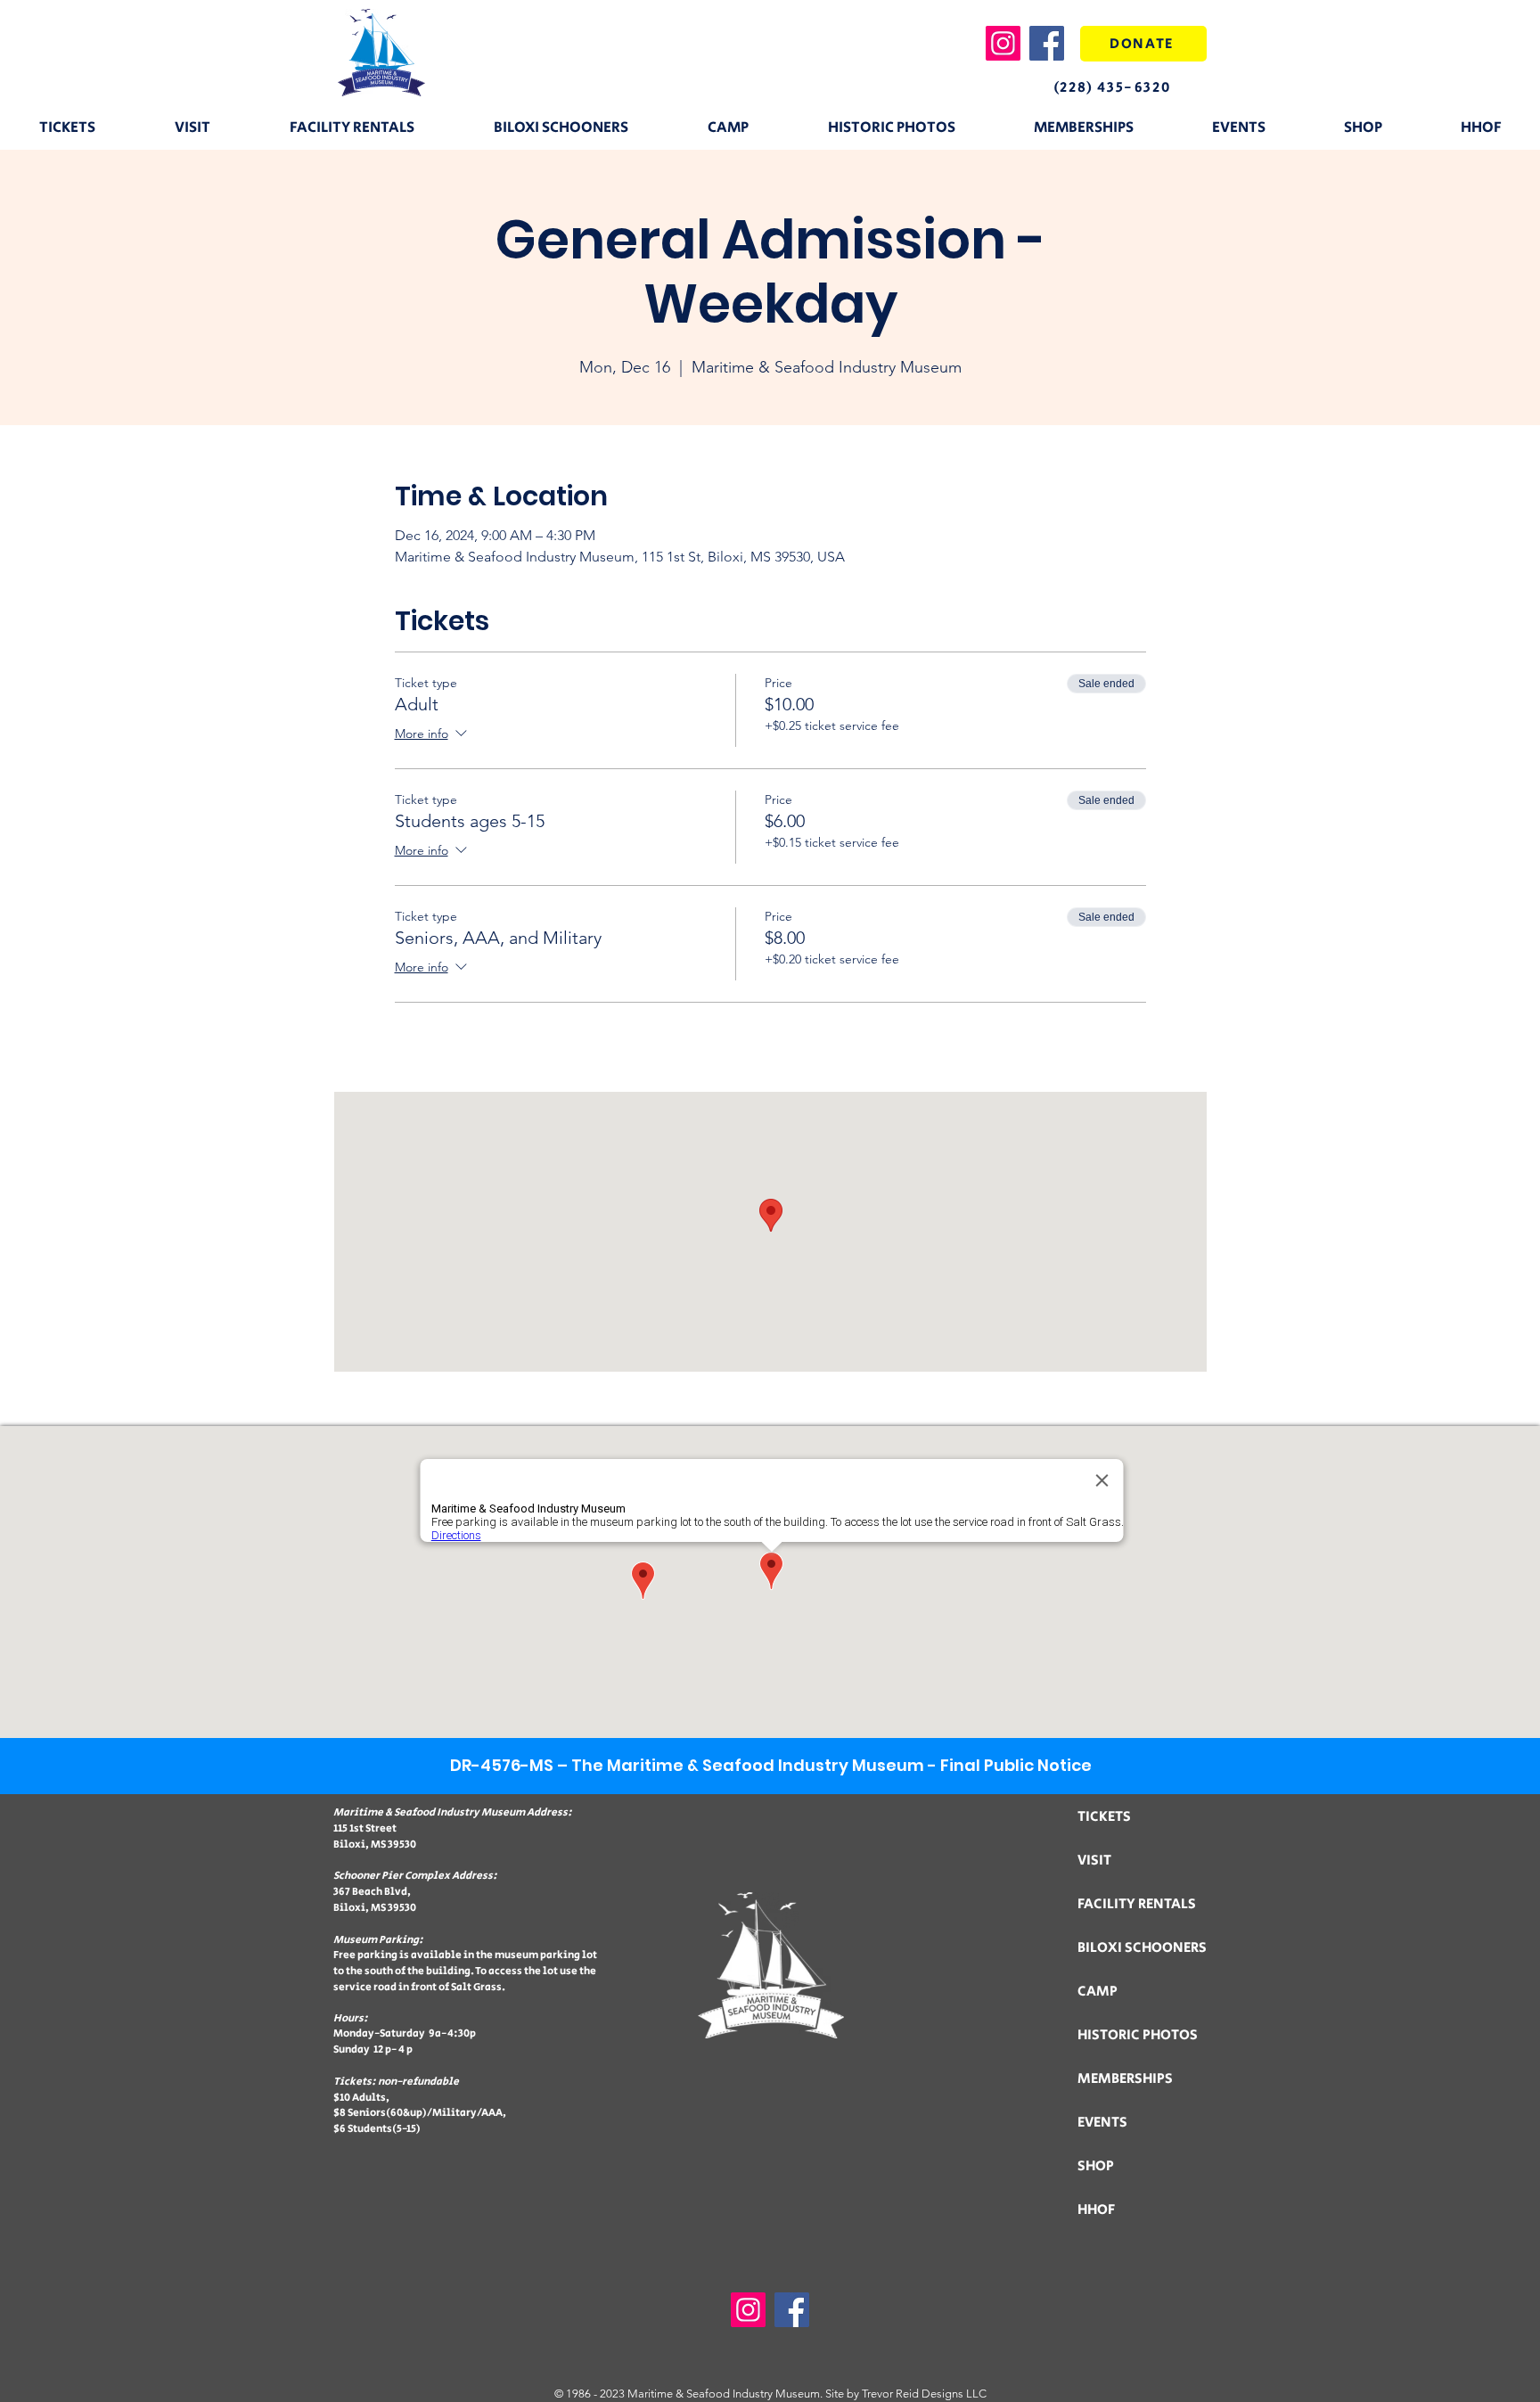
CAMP (1098, 1992)
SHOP (1096, 2166)
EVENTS (1102, 2123)
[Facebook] (1047, 43)
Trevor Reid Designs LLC (924, 2394)
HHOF (1096, 2210)
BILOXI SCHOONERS (1142, 1948)
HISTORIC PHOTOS (1138, 2035)
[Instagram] (1003, 43)
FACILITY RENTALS (1137, 1904)
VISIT (1094, 1861)
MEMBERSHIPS (1125, 2079)
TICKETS (1104, 1817)
